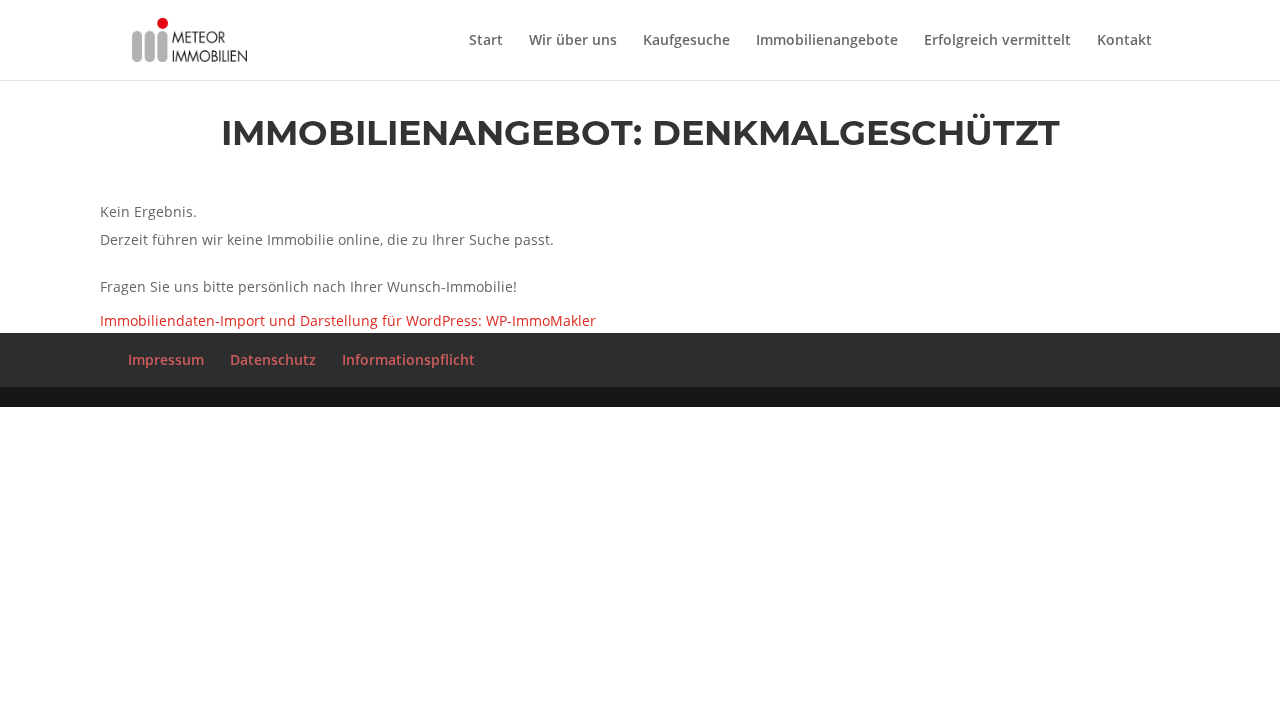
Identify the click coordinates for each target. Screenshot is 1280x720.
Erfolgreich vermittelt (997, 41)
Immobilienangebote (827, 41)
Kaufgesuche (686, 41)
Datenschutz (273, 359)
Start (486, 41)
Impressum (166, 359)
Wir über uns (573, 41)
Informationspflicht (408, 359)
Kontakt (1124, 41)
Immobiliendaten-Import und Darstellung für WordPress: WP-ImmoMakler (348, 320)
